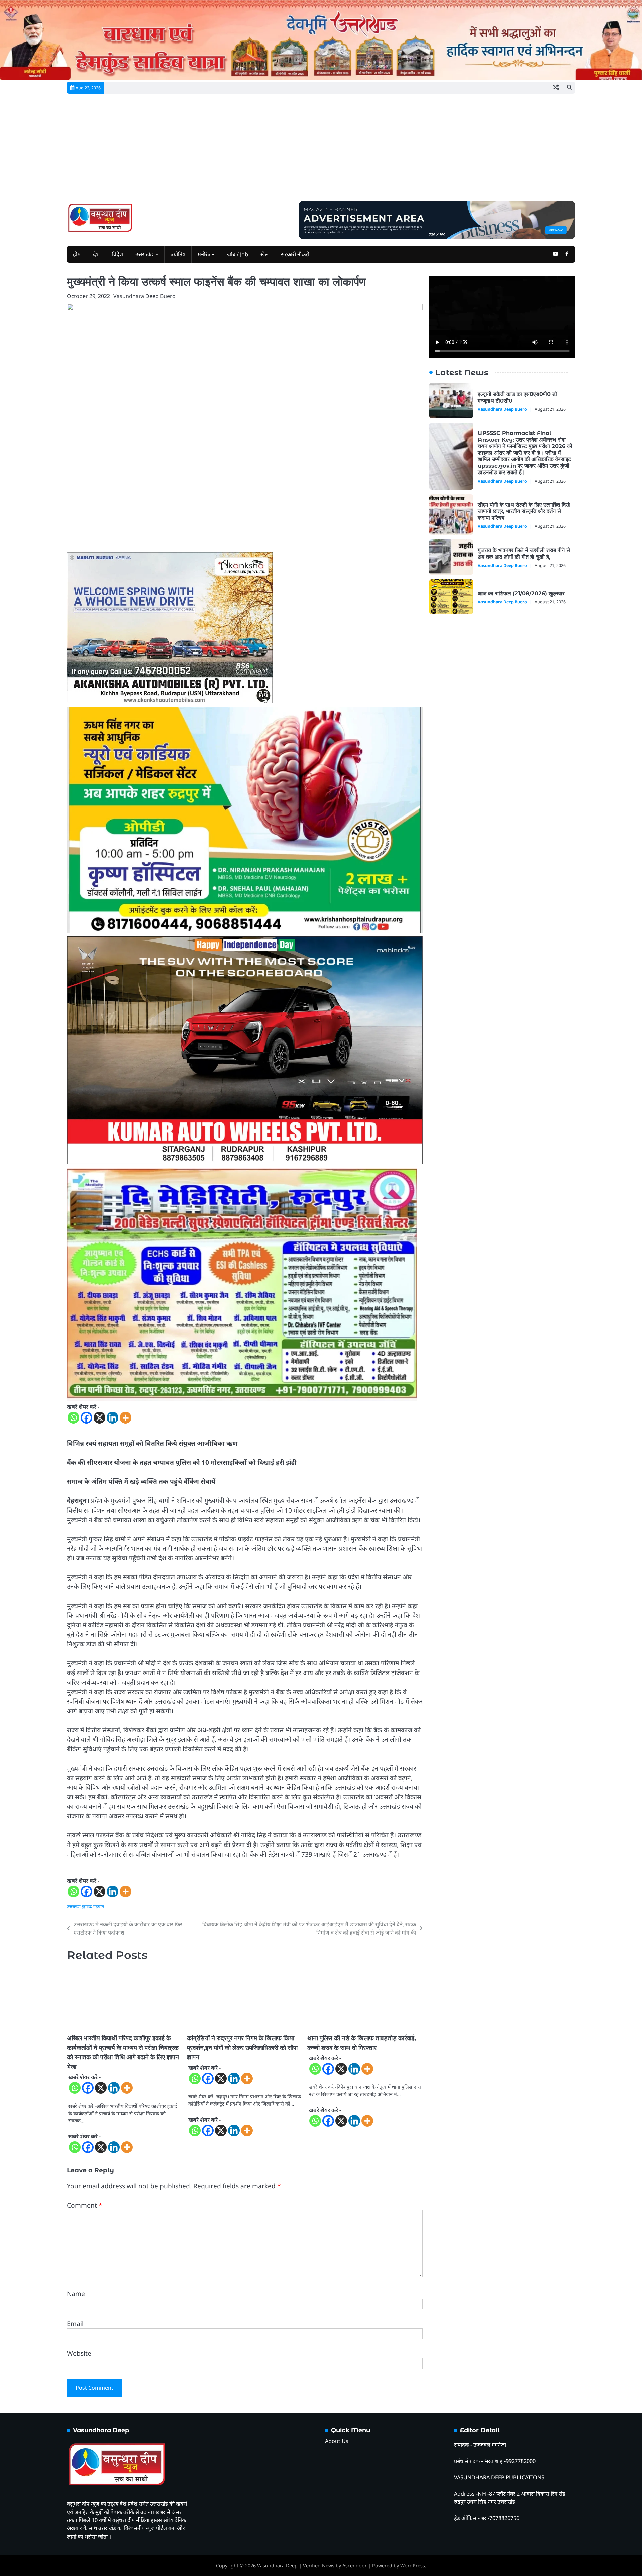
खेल (264, 254)
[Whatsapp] (73, 1418)
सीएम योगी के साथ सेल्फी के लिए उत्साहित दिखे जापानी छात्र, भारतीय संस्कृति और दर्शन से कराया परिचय (524, 511)
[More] (126, 1418)
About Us (337, 2441)
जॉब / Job (238, 254)
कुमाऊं (87, 1907)
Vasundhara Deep (277, 2565)
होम (77, 254)
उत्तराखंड (144, 254)
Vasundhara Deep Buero (144, 296)
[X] (99, 1418)
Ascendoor (355, 2565)
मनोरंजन (206, 254)
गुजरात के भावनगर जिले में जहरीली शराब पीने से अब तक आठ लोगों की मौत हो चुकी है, (524, 553)
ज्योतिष (178, 254)
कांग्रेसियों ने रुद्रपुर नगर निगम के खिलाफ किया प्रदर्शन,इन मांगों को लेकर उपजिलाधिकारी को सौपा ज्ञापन (242, 2048)
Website (79, 2353)
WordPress (413, 2565)
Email (75, 2324)
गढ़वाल (99, 1907)
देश (96, 254)
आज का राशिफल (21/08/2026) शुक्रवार (522, 593)
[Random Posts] (556, 88)
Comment (84, 2205)
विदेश (118, 254)
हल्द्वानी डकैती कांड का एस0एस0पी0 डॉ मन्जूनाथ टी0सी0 (517, 397)
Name (76, 2294)
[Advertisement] (321, 151)
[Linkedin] (113, 1418)
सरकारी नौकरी (295, 254)
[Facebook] (86, 1418)
